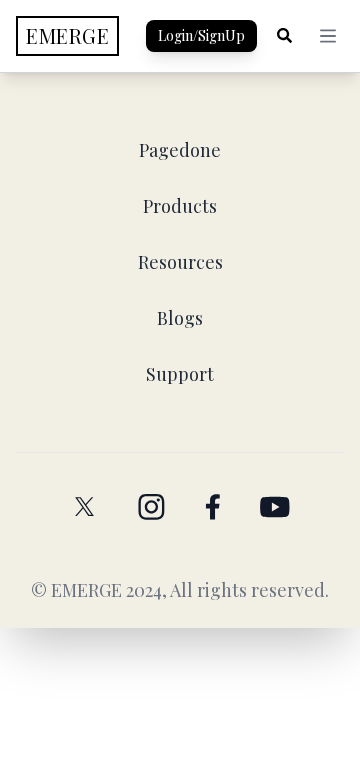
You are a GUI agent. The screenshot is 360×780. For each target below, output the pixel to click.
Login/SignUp (201, 35)
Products (180, 206)
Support (180, 374)
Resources (180, 262)
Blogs (180, 318)
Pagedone (180, 150)
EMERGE (86, 590)
